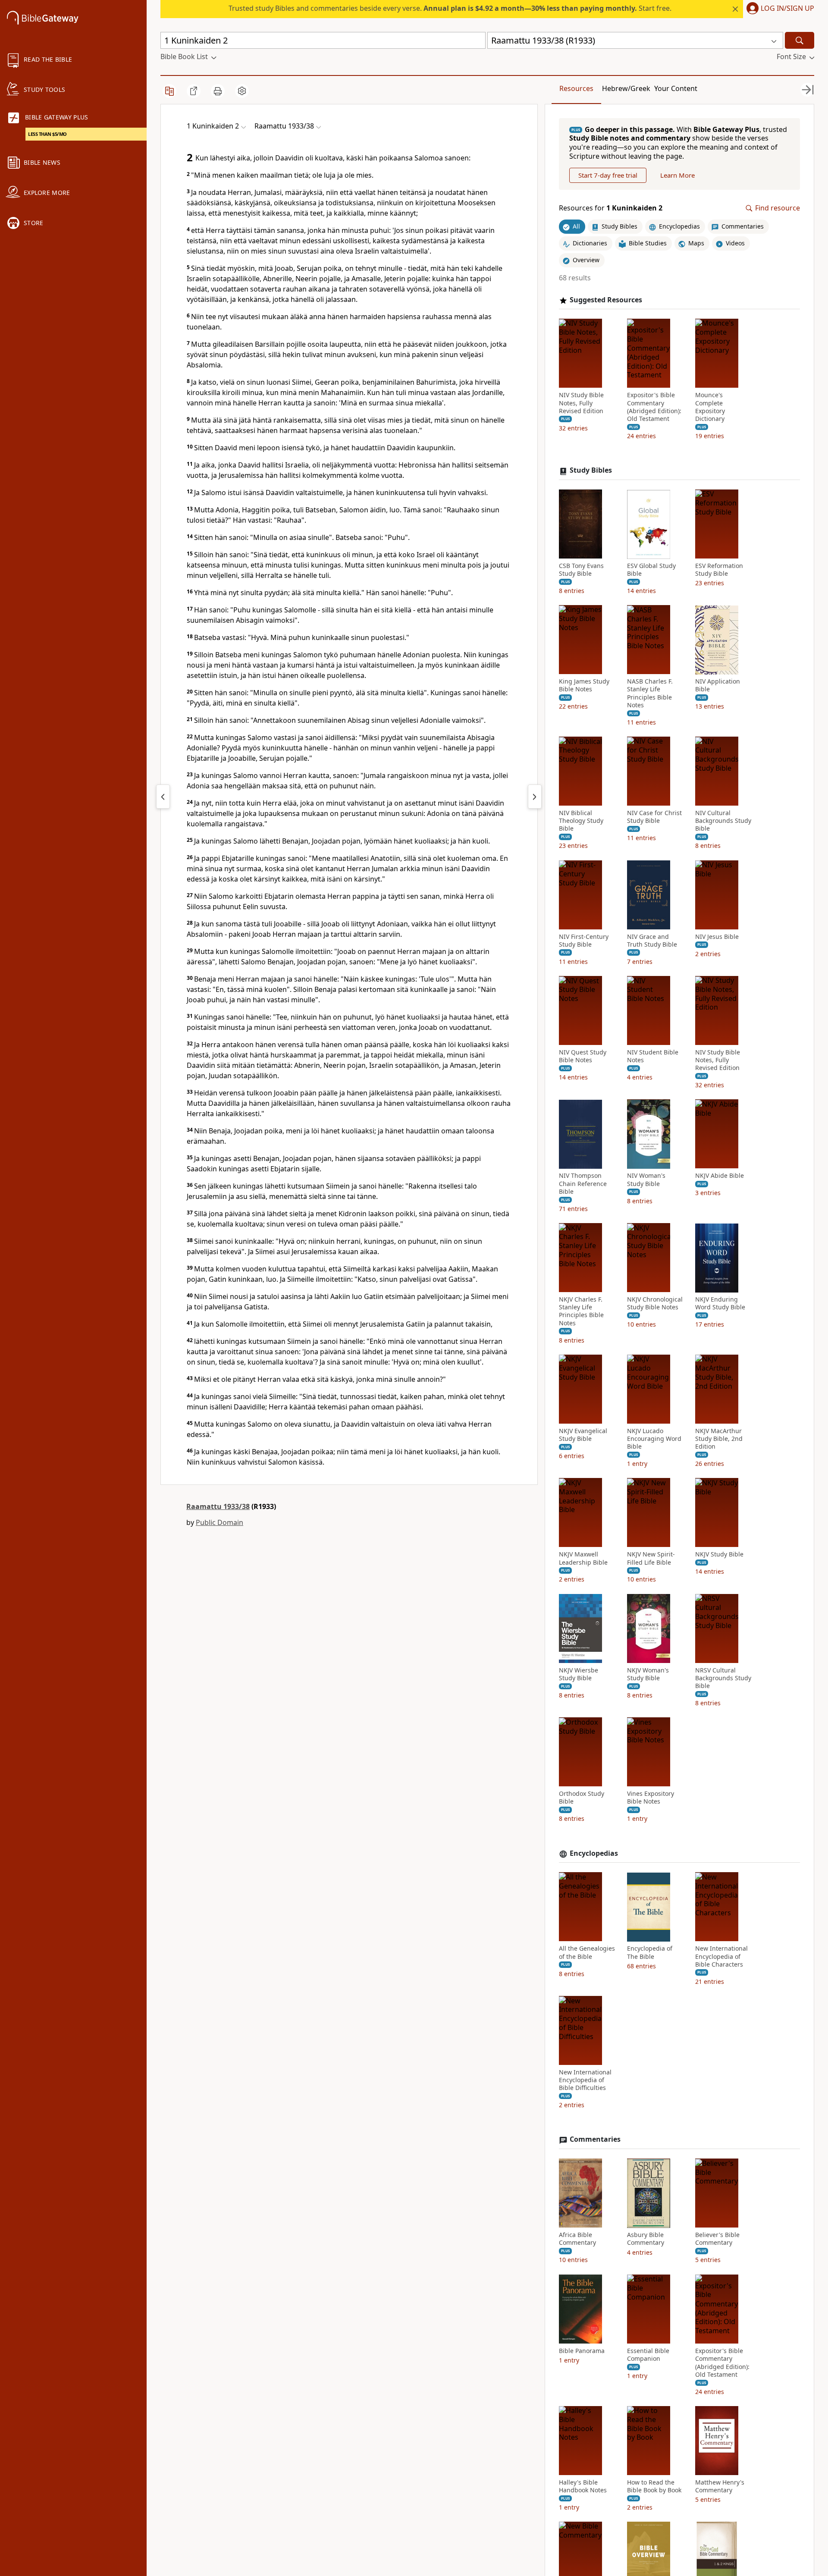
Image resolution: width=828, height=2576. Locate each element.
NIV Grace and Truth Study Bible (652, 941)
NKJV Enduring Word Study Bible (720, 1304)
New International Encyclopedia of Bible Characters (721, 1957)
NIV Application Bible (718, 686)
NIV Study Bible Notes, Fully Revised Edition (581, 403)
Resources (576, 88)
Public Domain (220, 1522)
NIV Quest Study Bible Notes (583, 1057)
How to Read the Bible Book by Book (654, 2486)
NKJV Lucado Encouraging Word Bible (654, 1439)
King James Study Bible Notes (584, 686)
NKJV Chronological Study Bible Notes (655, 1304)
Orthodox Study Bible (582, 1798)
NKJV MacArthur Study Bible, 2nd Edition (719, 1439)
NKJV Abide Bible (720, 1176)
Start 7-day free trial (608, 175)
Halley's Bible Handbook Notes (583, 2486)
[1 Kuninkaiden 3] (535, 797)
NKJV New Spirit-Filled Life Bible (651, 1559)
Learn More (677, 175)
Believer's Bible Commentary (717, 2239)
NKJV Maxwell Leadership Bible (583, 1559)
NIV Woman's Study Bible (646, 1180)
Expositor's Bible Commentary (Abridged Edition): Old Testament (654, 407)
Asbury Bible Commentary (646, 2239)
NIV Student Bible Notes (653, 1057)
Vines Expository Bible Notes (651, 1798)
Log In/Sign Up (787, 9)
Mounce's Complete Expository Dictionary (710, 407)
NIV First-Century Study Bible (584, 941)
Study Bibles (591, 471)
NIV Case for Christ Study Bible (654, 817)
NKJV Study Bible (719, 1555)
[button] (779, 9)
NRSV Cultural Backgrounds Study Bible (723, 1678)
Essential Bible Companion (648, 2355)
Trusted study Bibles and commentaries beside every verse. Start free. (450, 8)
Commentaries (595, 2140)
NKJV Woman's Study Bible (648, 1674)
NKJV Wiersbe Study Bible (579, 1674)
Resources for (611, 209)
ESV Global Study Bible (651, 570)
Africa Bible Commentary (577, 2239)
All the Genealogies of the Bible (587, 1953)
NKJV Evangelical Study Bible (583, 1435)
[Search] (800, 40)
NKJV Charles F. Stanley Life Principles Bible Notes (581, 1312)
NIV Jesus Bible (717, 937)
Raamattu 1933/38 (218, 1506)
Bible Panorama (582, 2351)
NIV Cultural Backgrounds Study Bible (723, 821)
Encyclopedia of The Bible (650, 1953)
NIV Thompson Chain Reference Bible (583, 1184)
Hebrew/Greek (626, 88)
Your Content (676, 88)
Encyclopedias (594, 1853)
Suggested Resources (606, 300)
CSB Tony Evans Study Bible (581, 570)
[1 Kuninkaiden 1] (163, 797)
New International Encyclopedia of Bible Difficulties (585, 2080)
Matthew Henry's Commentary (720, 2486)
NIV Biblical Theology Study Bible (581, 821)
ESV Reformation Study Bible (719, 570)
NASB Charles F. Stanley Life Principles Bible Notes (650, 694)
